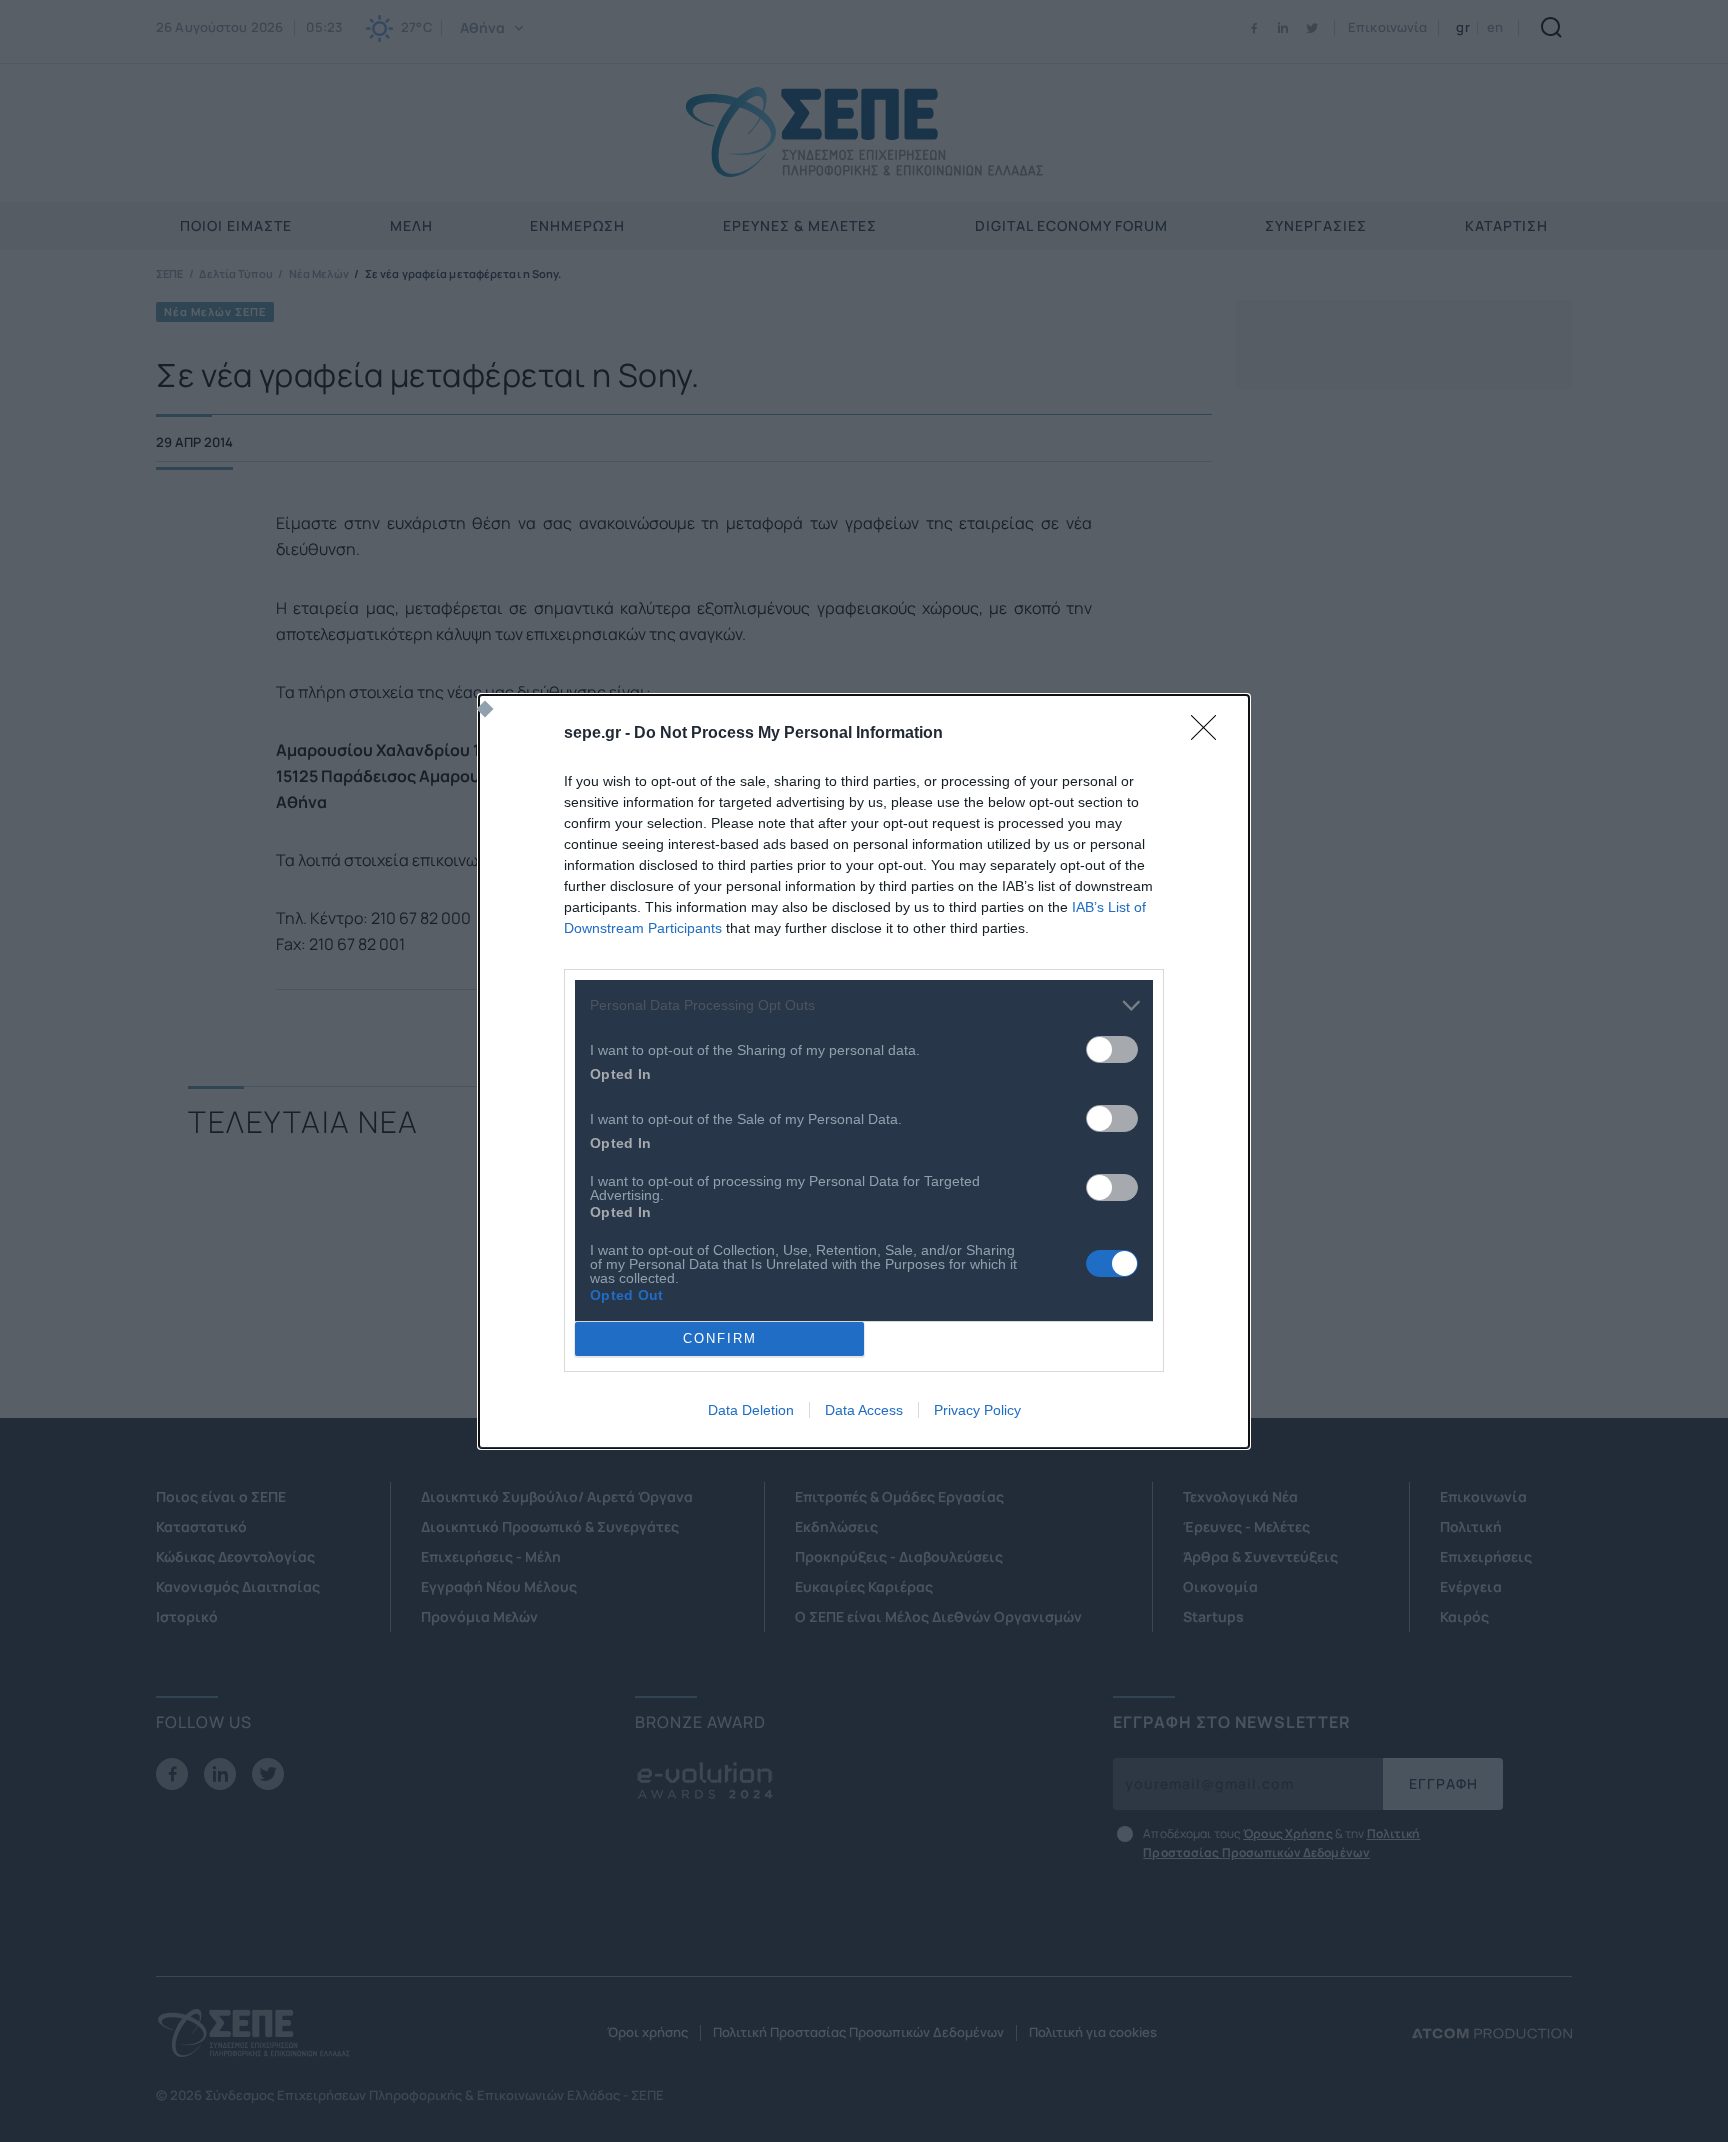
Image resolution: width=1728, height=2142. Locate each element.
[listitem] (864, 1005)
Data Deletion (751, 1410)
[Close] (1210, 734)
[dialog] (864, 1071)
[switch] (1112, 1049)
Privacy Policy (977, 1410)
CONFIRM (720, 1338)
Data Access (864, 1410)
